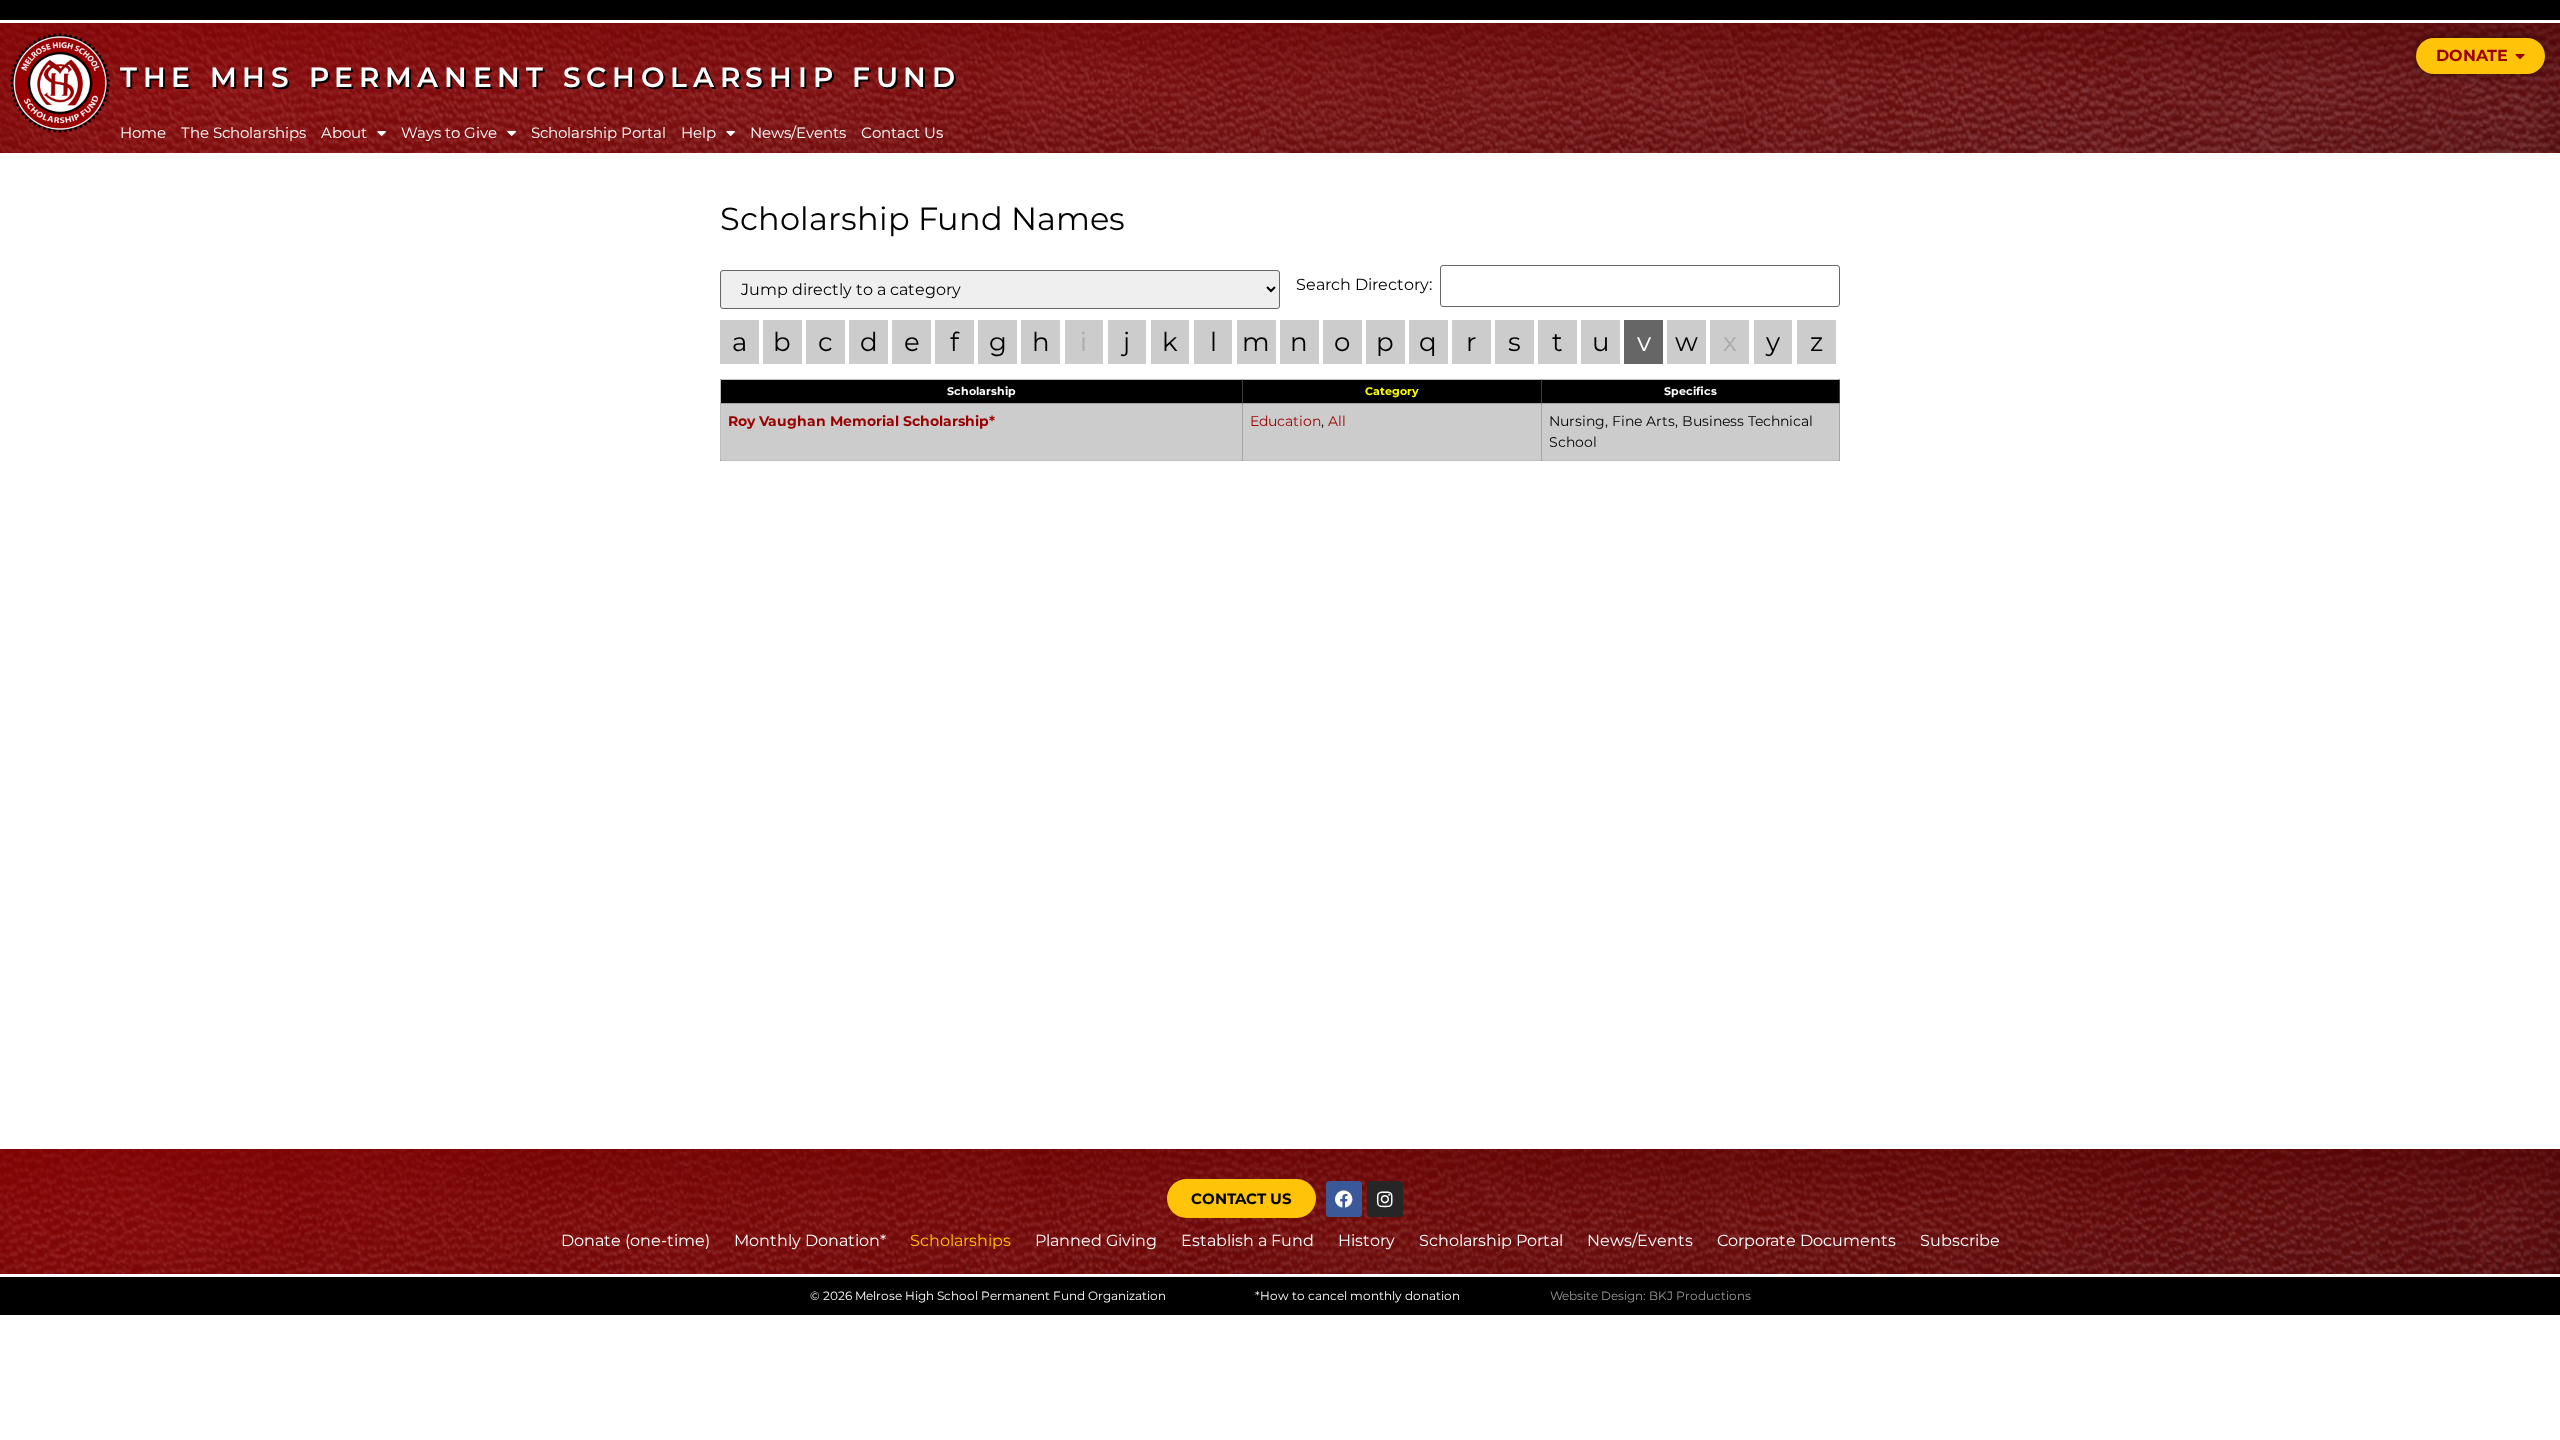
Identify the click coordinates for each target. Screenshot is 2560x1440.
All (1337, 421)
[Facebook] (1344, 1199)
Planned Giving (1096, 1240)
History (1366, 1240)
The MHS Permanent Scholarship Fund (540, 77)
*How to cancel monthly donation (1357, 1295)
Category (1392, 391)
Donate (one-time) (635, 1240)
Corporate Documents (1806, 1240)
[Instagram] (1385, 1199)
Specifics (1690, 391)
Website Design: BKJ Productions (1650, 1295)
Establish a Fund (1247, 1240)
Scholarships (960, 1240)
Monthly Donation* (810, 1240)
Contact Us (902, 132)
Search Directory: (1364, 285)
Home (143, 132)
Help (698, 132)
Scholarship (981, 391)
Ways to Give (449, 132)
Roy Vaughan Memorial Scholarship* (861, 421)
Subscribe (1960, 1240)
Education (1285, 421)
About (344, 132)
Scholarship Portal (598, 132)
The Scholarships (243, 132)
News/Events (798, 132)
